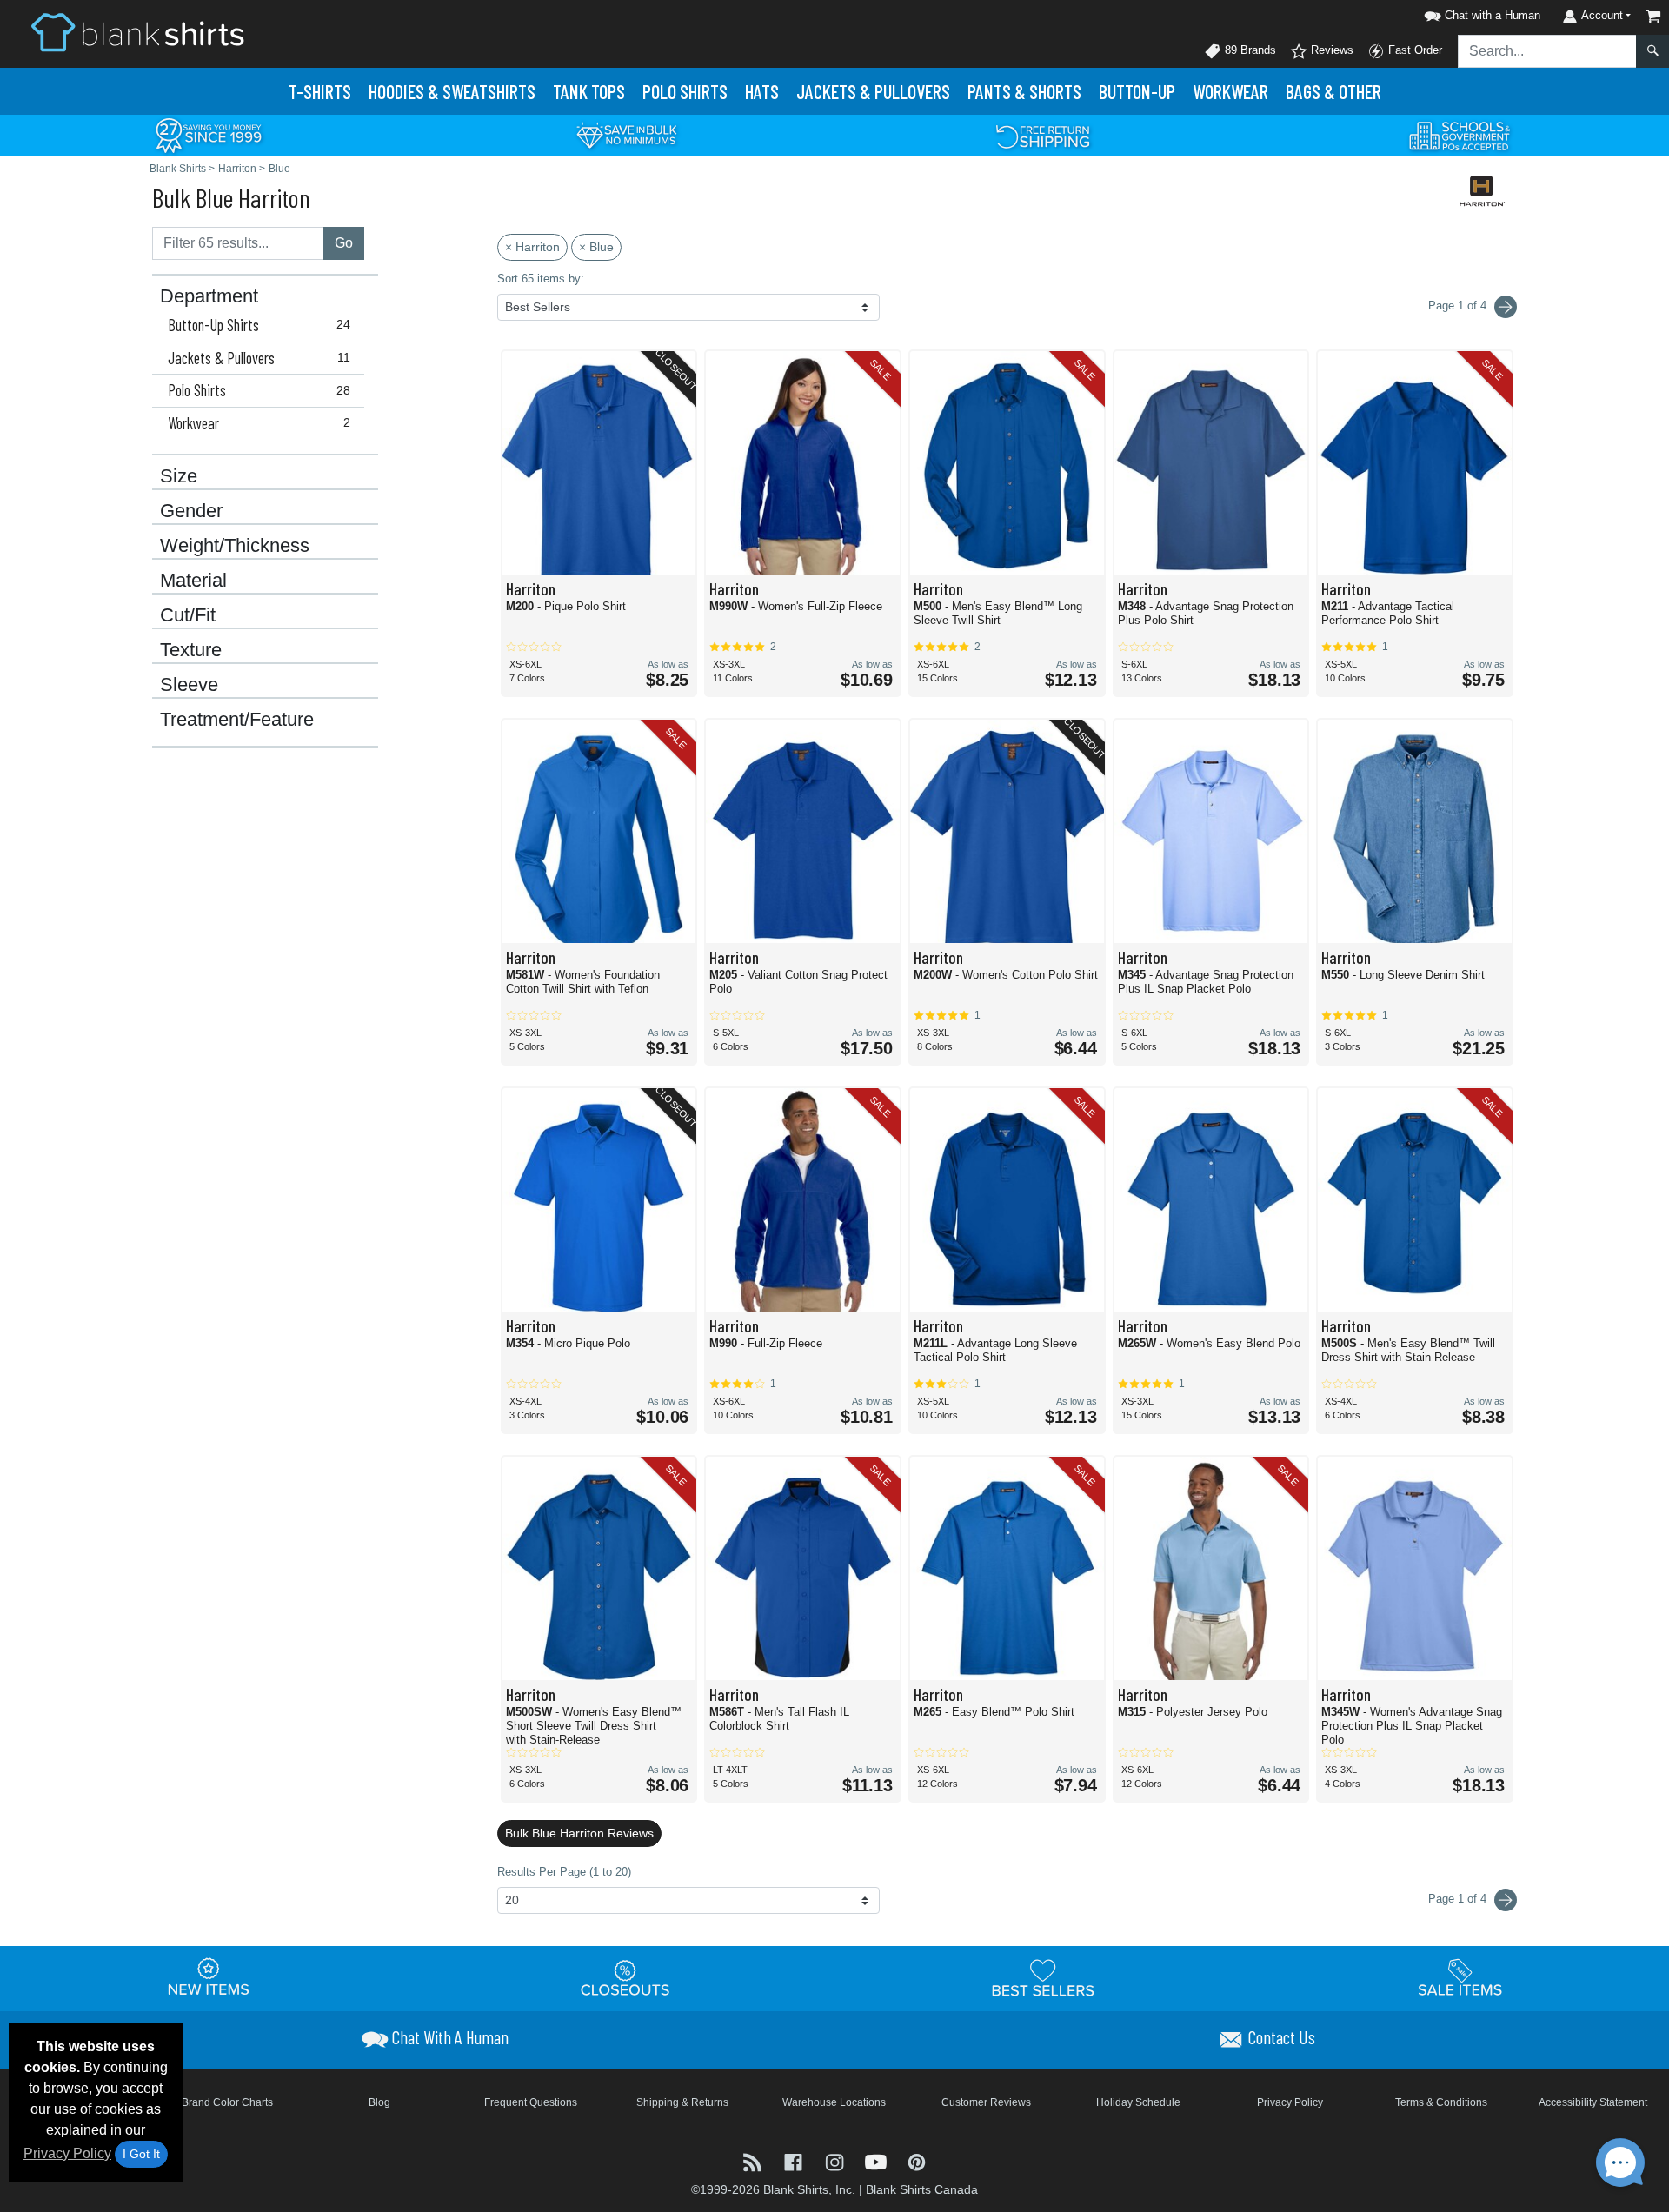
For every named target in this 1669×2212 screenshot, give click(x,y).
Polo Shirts (259, 390)
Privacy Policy (67, 2153)
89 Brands (1249, 50)
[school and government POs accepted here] (1460, 136)
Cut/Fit (188, 615)
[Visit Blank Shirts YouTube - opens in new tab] (878, 2160)
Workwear (1230, 91)
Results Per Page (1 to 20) (564, 1872)
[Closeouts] (626, 1977)
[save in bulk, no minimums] (626, 134)
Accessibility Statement (1593, 2102)
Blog (379, 2102)
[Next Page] (1506, 307)
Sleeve (189, 685)
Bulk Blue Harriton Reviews (579, 1833)
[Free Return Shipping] (1043, 134)
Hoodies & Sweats (452, 91)
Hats (762, 91)
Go (344, 243)
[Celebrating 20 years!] (209, 134)
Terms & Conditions (1441, 2102)
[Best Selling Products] (1043, 1977)
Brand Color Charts (227, 2102)
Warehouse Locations (834, 2102)
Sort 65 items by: (541, 279)
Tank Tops (589, 91)
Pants (1024, 91)
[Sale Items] (1460, 1977)
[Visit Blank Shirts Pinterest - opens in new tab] (917, 2160)
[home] (137, 32)
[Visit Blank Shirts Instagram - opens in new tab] (836, 2160)
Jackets (873, 91)
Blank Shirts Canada (922, 2189)
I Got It (141, 2154)
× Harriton (532, 247)
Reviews (1330, 50)
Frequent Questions (531, 2102)
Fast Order (1413, 50)
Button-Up (1137, 91)
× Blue (596, 247)
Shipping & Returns (682, 2102)
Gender (191, 511)
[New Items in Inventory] (209, 1977)
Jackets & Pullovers (259, 358)
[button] (1479, 13)
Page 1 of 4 (1459, 1899)
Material (193, 581)
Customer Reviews (986, 2102)
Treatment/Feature (237, 720)
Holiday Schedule (1138, 2102)
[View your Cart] (1653, 16)
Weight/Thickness (235, 546)
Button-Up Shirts (259, 325)
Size (179, 476)
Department (209, 296)
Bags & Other (1333, 91)
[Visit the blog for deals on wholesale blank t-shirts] (754, 2160)
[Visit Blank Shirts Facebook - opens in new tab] (795, 2160)
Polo (685, 91)
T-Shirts (320, 91)
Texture (191, 650)
